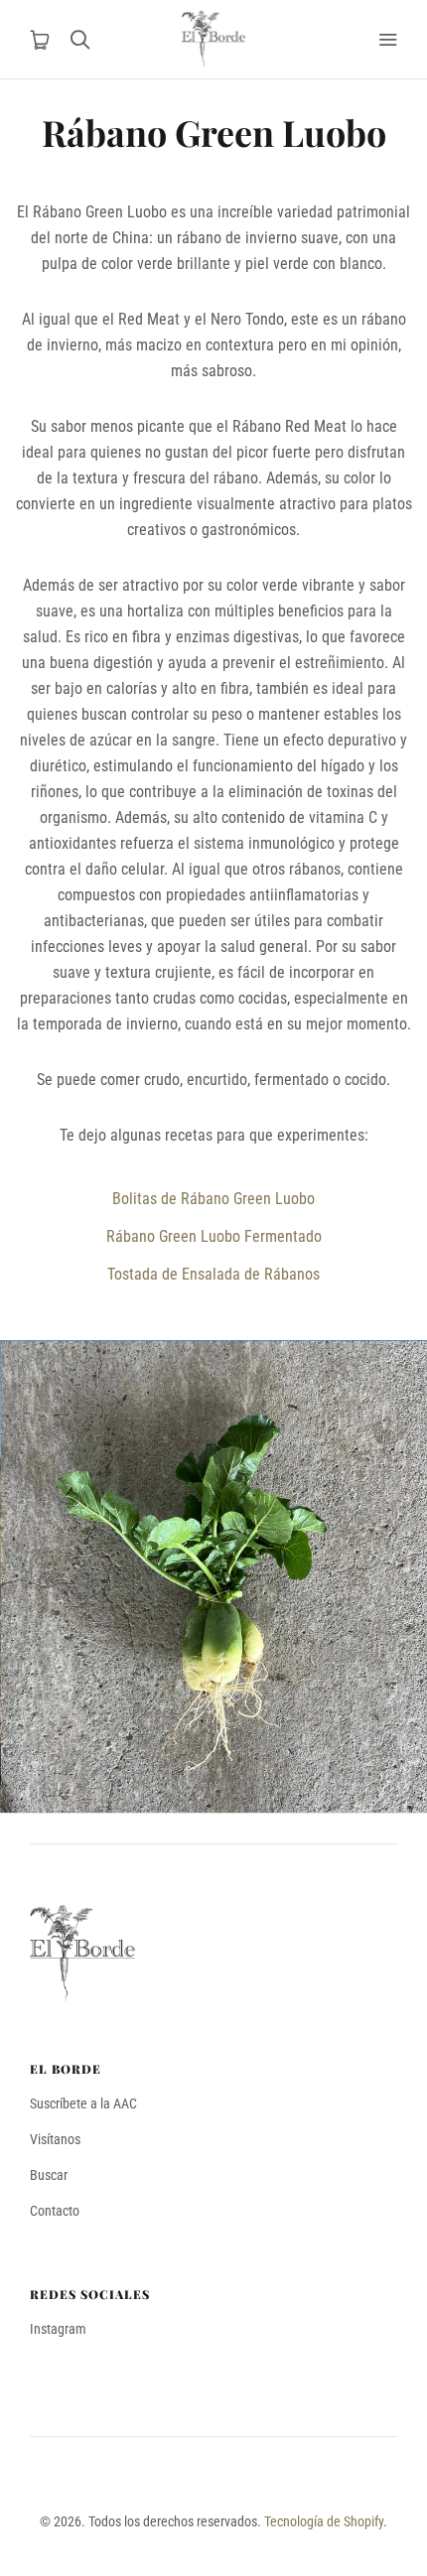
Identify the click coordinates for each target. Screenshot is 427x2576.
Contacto (55, 2211)
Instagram (58, 2329)
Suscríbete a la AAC (83, 2103)
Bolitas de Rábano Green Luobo (213, 1199)
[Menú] (387, 40)
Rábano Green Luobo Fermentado (214, 1236)
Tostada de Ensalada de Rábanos (213, 1274)
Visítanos (55, 2139)
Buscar (49, 2175)
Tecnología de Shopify (324, 2521)
